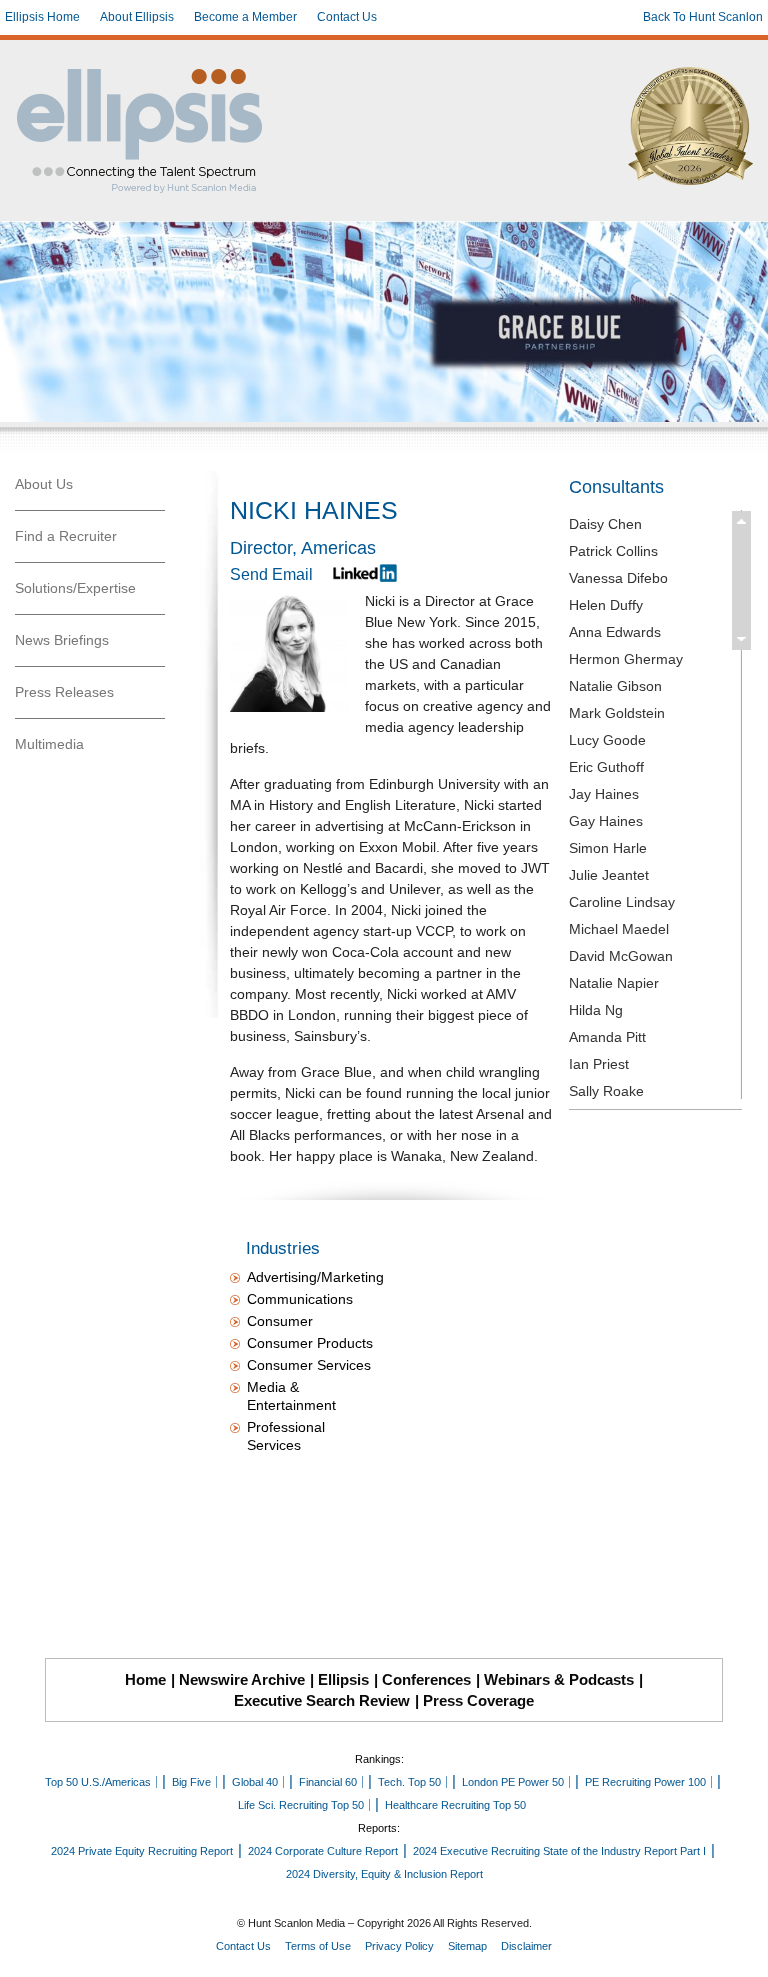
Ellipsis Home (42, 17)
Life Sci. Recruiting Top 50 (301, 1805)
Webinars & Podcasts (559, 1679)
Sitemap (467, 1946)
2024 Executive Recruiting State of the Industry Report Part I (559, 1851)
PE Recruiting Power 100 (645, 1782)
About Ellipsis (137, 17)
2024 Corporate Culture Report (323, 1851)
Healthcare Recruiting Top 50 (455, 1805)
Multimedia (49, 744)
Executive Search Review (322, 1700)
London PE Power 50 (513, 1782)
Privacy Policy (399, 1946)
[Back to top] (739, 1948)
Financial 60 (328, 1782)
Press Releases (64, 692)
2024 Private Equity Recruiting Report (142, 1851)
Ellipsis (343, 1679)
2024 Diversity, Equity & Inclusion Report (384, 1874)
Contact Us (347, 17)
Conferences (426, 1679)
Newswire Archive (242, 1679)
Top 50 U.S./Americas (98, 1782)
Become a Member (245, 17)
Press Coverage (478, 1700)
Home (145, 1679)
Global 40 (255, 1782)
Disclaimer (526, 1946)
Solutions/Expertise (75, 588)
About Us (44, 484)
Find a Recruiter (66, 536)
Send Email (271, 574)
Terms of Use (318, 1946)
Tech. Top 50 (409, 1782)
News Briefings (62, 640)
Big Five (191, 1782)
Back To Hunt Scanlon (703, 17)
